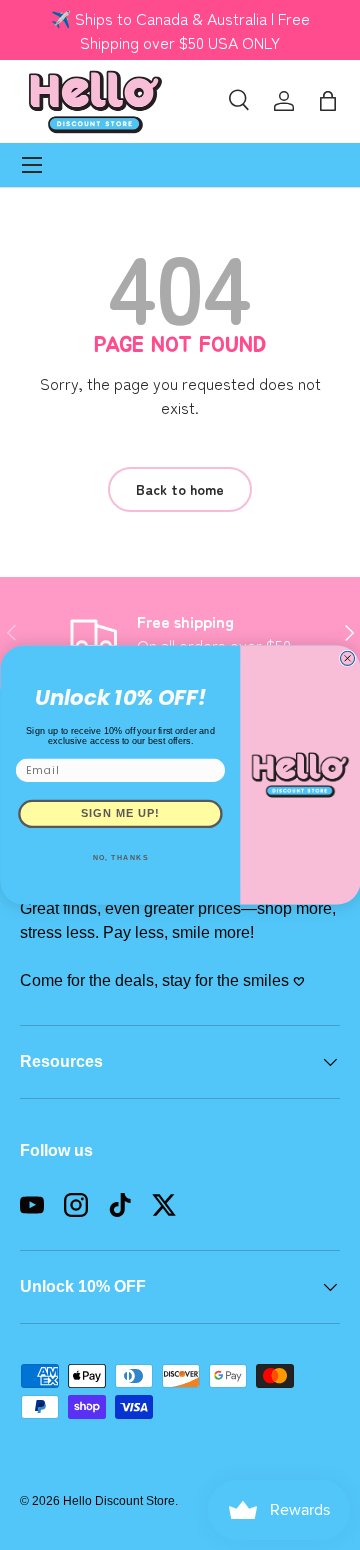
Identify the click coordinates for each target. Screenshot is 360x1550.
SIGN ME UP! (120, 814)
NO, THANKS (120, 857)
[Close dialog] (347, 658)
